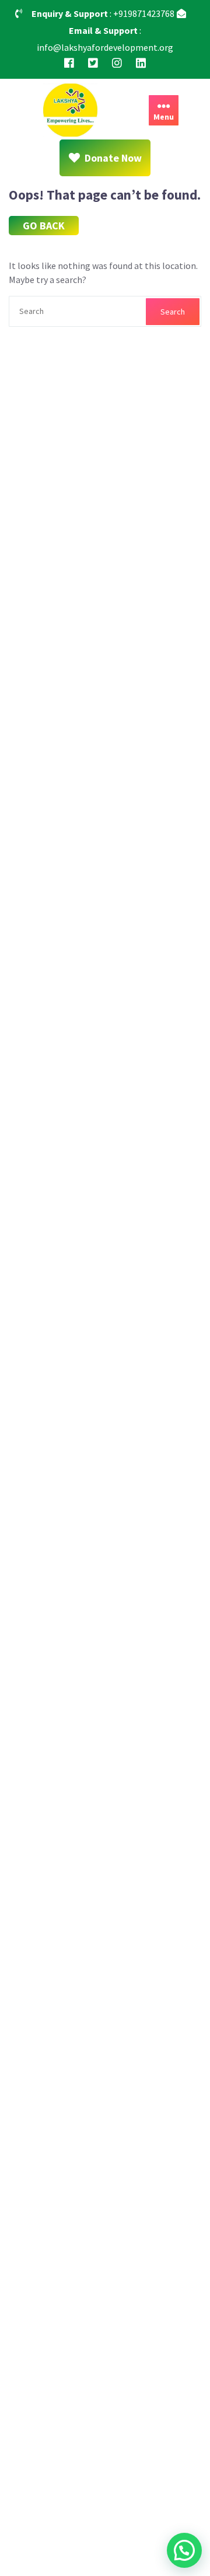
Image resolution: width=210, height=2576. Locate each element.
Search (173, 312)
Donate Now (113, 158)
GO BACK (44, 226)
